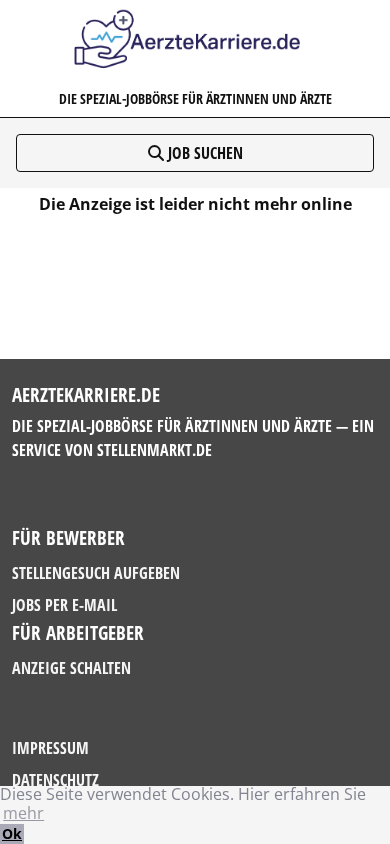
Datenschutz (55, 780)
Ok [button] (12, 833)
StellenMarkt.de (154, 450)
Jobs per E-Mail (64, 605)
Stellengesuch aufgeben (96, 573)
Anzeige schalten (71, 668)
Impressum (50, 748)
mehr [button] (23, 813)
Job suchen (203, 153)
